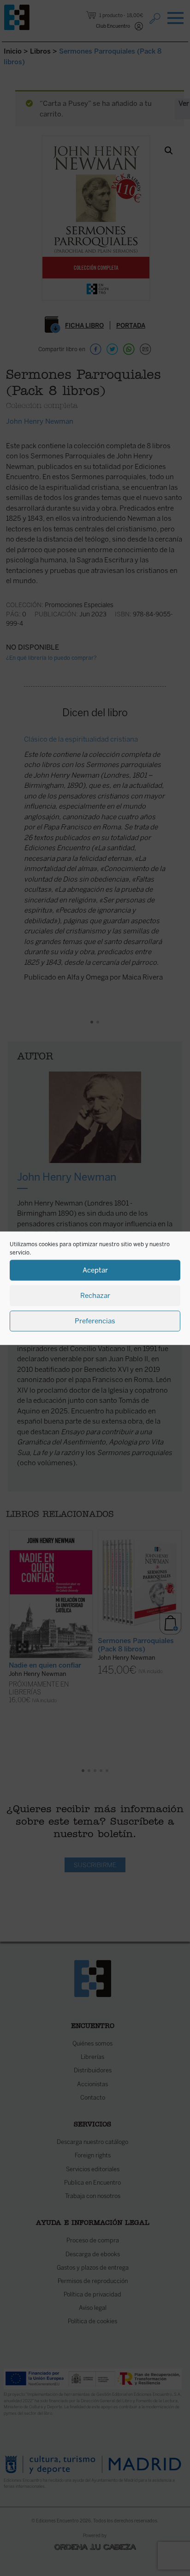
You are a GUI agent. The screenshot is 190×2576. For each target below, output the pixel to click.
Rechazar (95, 1296)
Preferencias (95, 1321)
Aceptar (95, 1270)
